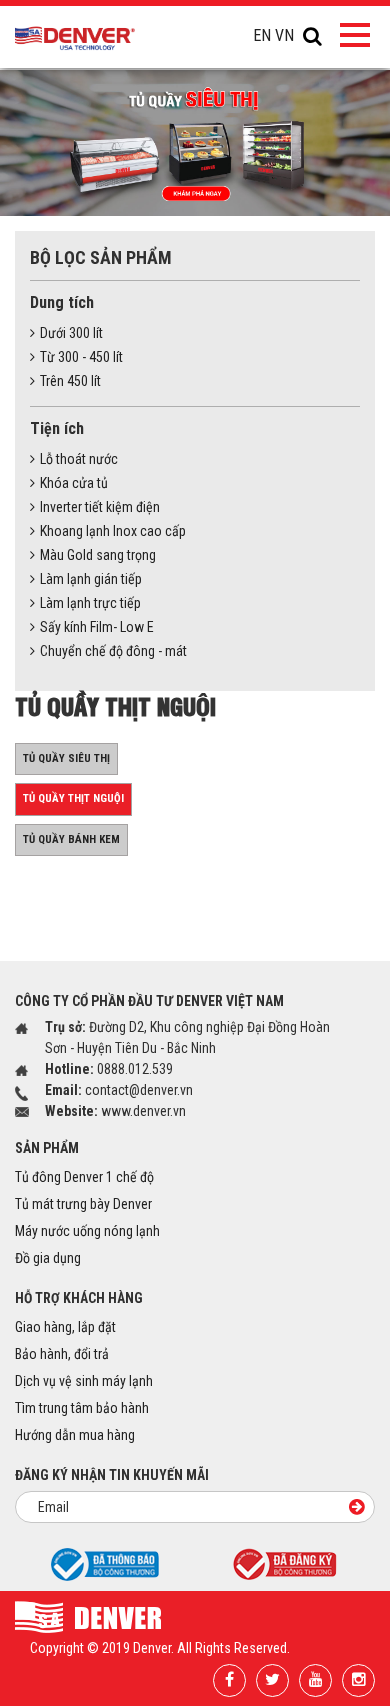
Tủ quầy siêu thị (66, 758)
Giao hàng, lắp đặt (65, 1327)
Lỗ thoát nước (79, 459)
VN (284, 35)
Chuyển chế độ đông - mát (113, 651)
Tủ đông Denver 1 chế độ (84, 1177)
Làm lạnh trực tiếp (90, 603)
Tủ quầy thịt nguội (73, 798)
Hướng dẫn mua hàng (75, 1435)
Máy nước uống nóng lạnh (87, 1231)
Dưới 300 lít (71, 333)
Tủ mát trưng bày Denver (83, 1204)
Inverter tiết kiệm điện (100, 507)
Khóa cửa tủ (74, 483)
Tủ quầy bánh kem (71, 839)
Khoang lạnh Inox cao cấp (113, 531)
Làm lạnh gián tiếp (91, 579)
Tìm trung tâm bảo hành (82, 1408)
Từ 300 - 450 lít (81, 357)
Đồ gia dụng (48, 1258)
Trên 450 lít (70, 381)
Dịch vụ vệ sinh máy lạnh (84, 1381)
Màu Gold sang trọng (98, 555)
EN (262, 35)
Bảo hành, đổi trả (62, 1354)
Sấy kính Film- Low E (97, 627)
